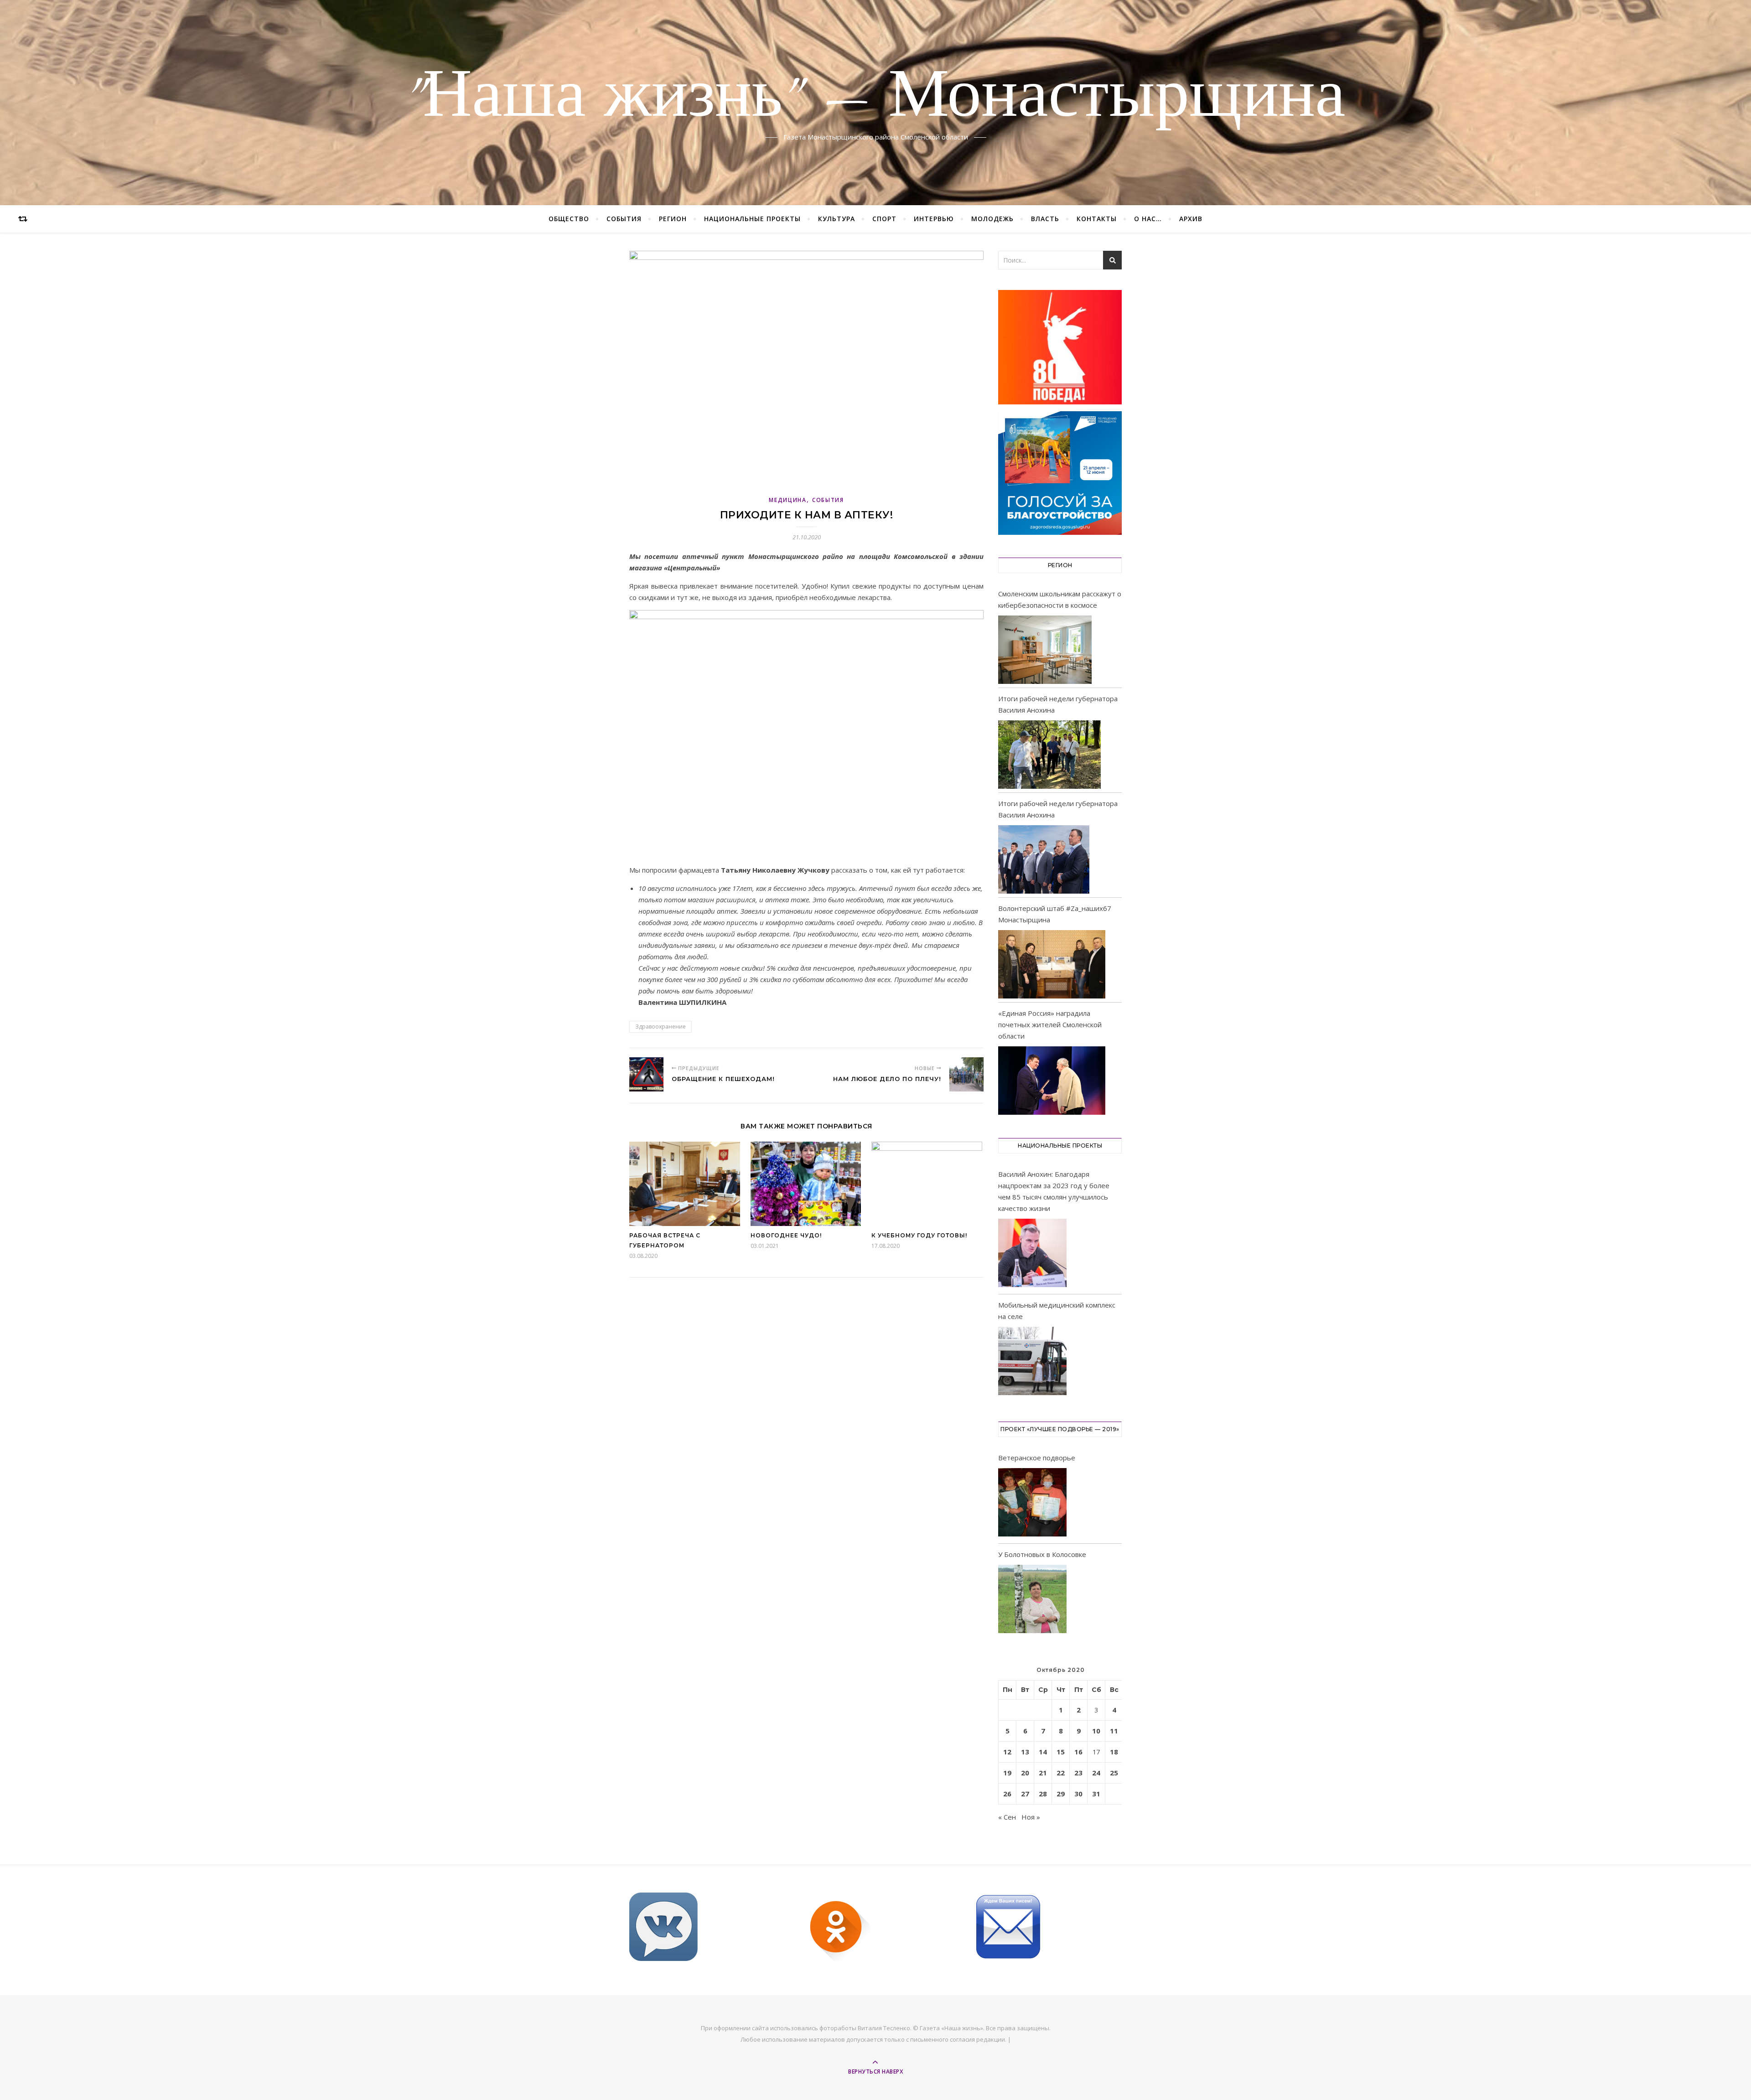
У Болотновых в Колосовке (1042, 1554)
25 (1114, 1773)
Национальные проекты (752, 219)
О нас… (1148, 219)
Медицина (788, 500)
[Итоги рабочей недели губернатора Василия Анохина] (1049, 755)
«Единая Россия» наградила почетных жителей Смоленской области (1050, 1024)
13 (1025, 1752)
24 (1096, 1773)
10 (1096, 1731)
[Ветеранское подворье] (1032, 1504)
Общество (569, 219)
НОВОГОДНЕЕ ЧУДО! (786, 1235)
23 (1078, 1773)
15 (1061, 1752)
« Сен (1007, 1817)
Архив (1191, 219)
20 (1025, 1773)
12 (1007, 1752)
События (624, 219)
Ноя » (1031, 1817)
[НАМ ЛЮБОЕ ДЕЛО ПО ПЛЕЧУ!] (966, 1074)
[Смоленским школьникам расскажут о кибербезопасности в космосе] (1045, 650)
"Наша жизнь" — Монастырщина (875, 97)
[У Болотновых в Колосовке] (1032, 1601)
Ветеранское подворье (1037, 1458)
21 (1043, 1773)
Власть (1045, 219)
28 (1043, 1794)
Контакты (1097, 219)
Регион (673, 219)
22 (1061, 1773)
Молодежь (992, 219)
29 (1061, 1794)
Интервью (934, 219)
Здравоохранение (661, 1027)
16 (1078, 1752)
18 (1114, 1752)
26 (1007, 1794)
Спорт (884, 219)
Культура (837, 219)
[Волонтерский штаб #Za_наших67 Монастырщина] (1052, 964)
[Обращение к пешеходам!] (646, 1074)
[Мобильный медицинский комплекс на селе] (1032, 1363)
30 (1078, 1794)
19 (1007, 1773)
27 (1025, 1794)
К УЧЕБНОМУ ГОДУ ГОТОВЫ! (919, 1235)
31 (1096, 1794)
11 (1114, 1731)
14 (1043, 1752)
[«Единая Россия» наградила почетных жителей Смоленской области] (1052, 1081)
